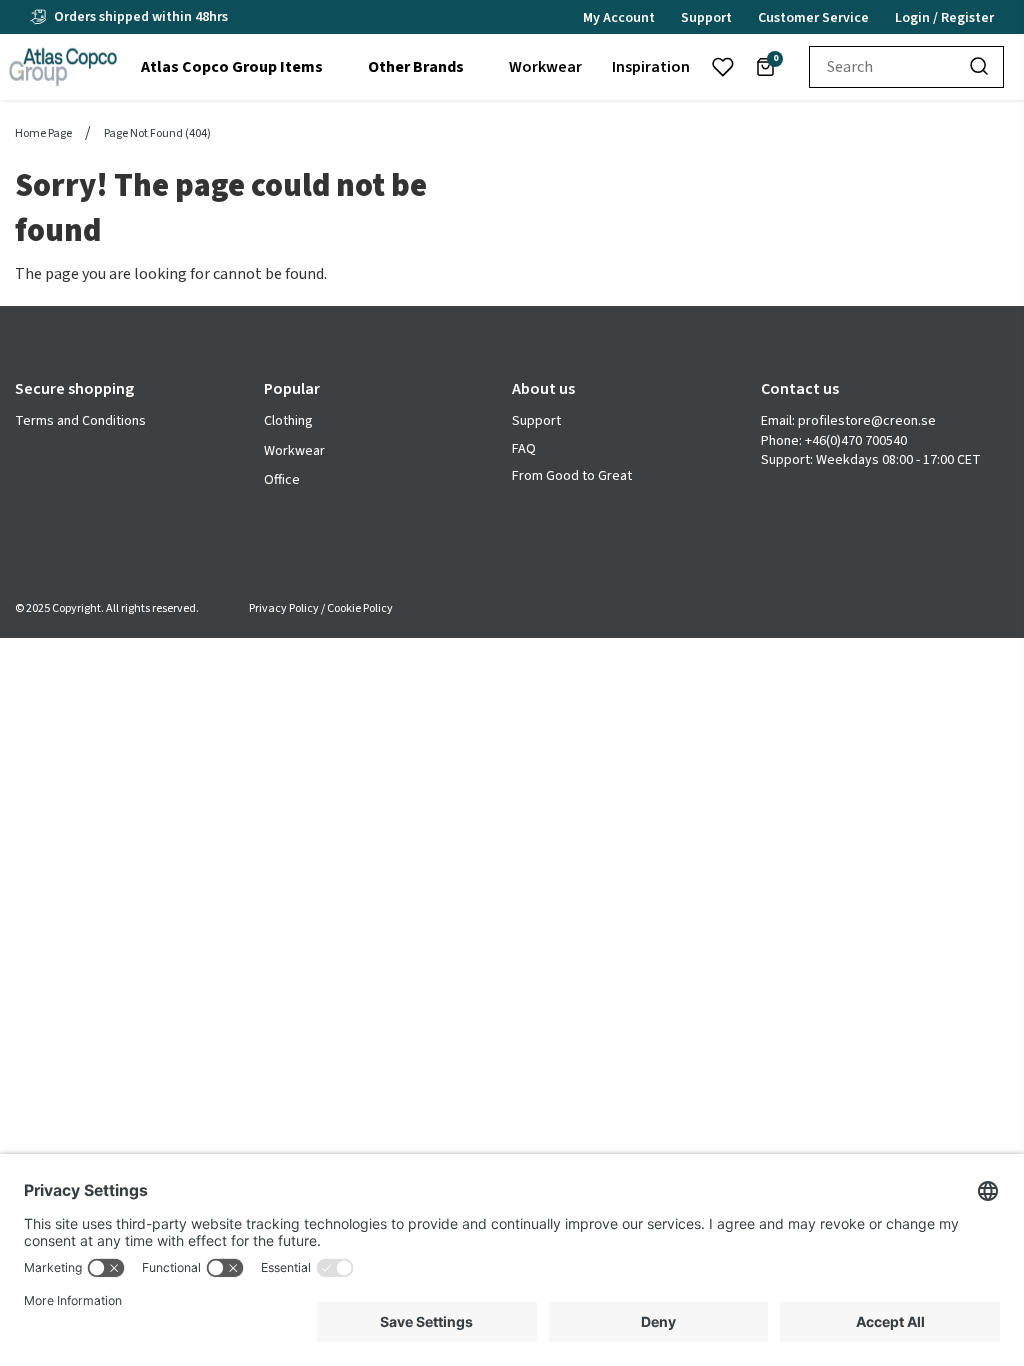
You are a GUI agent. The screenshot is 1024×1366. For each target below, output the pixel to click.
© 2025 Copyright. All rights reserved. (107, 608)
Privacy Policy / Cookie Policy (321, 608)
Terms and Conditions (80, 421)
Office (282, 480)
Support (536, 421)
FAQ (524, 449)
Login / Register (944, 18)
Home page (43, 134)
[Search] (980, 67)
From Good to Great (572, 476)
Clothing (288, 421)
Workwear (294, 451)
